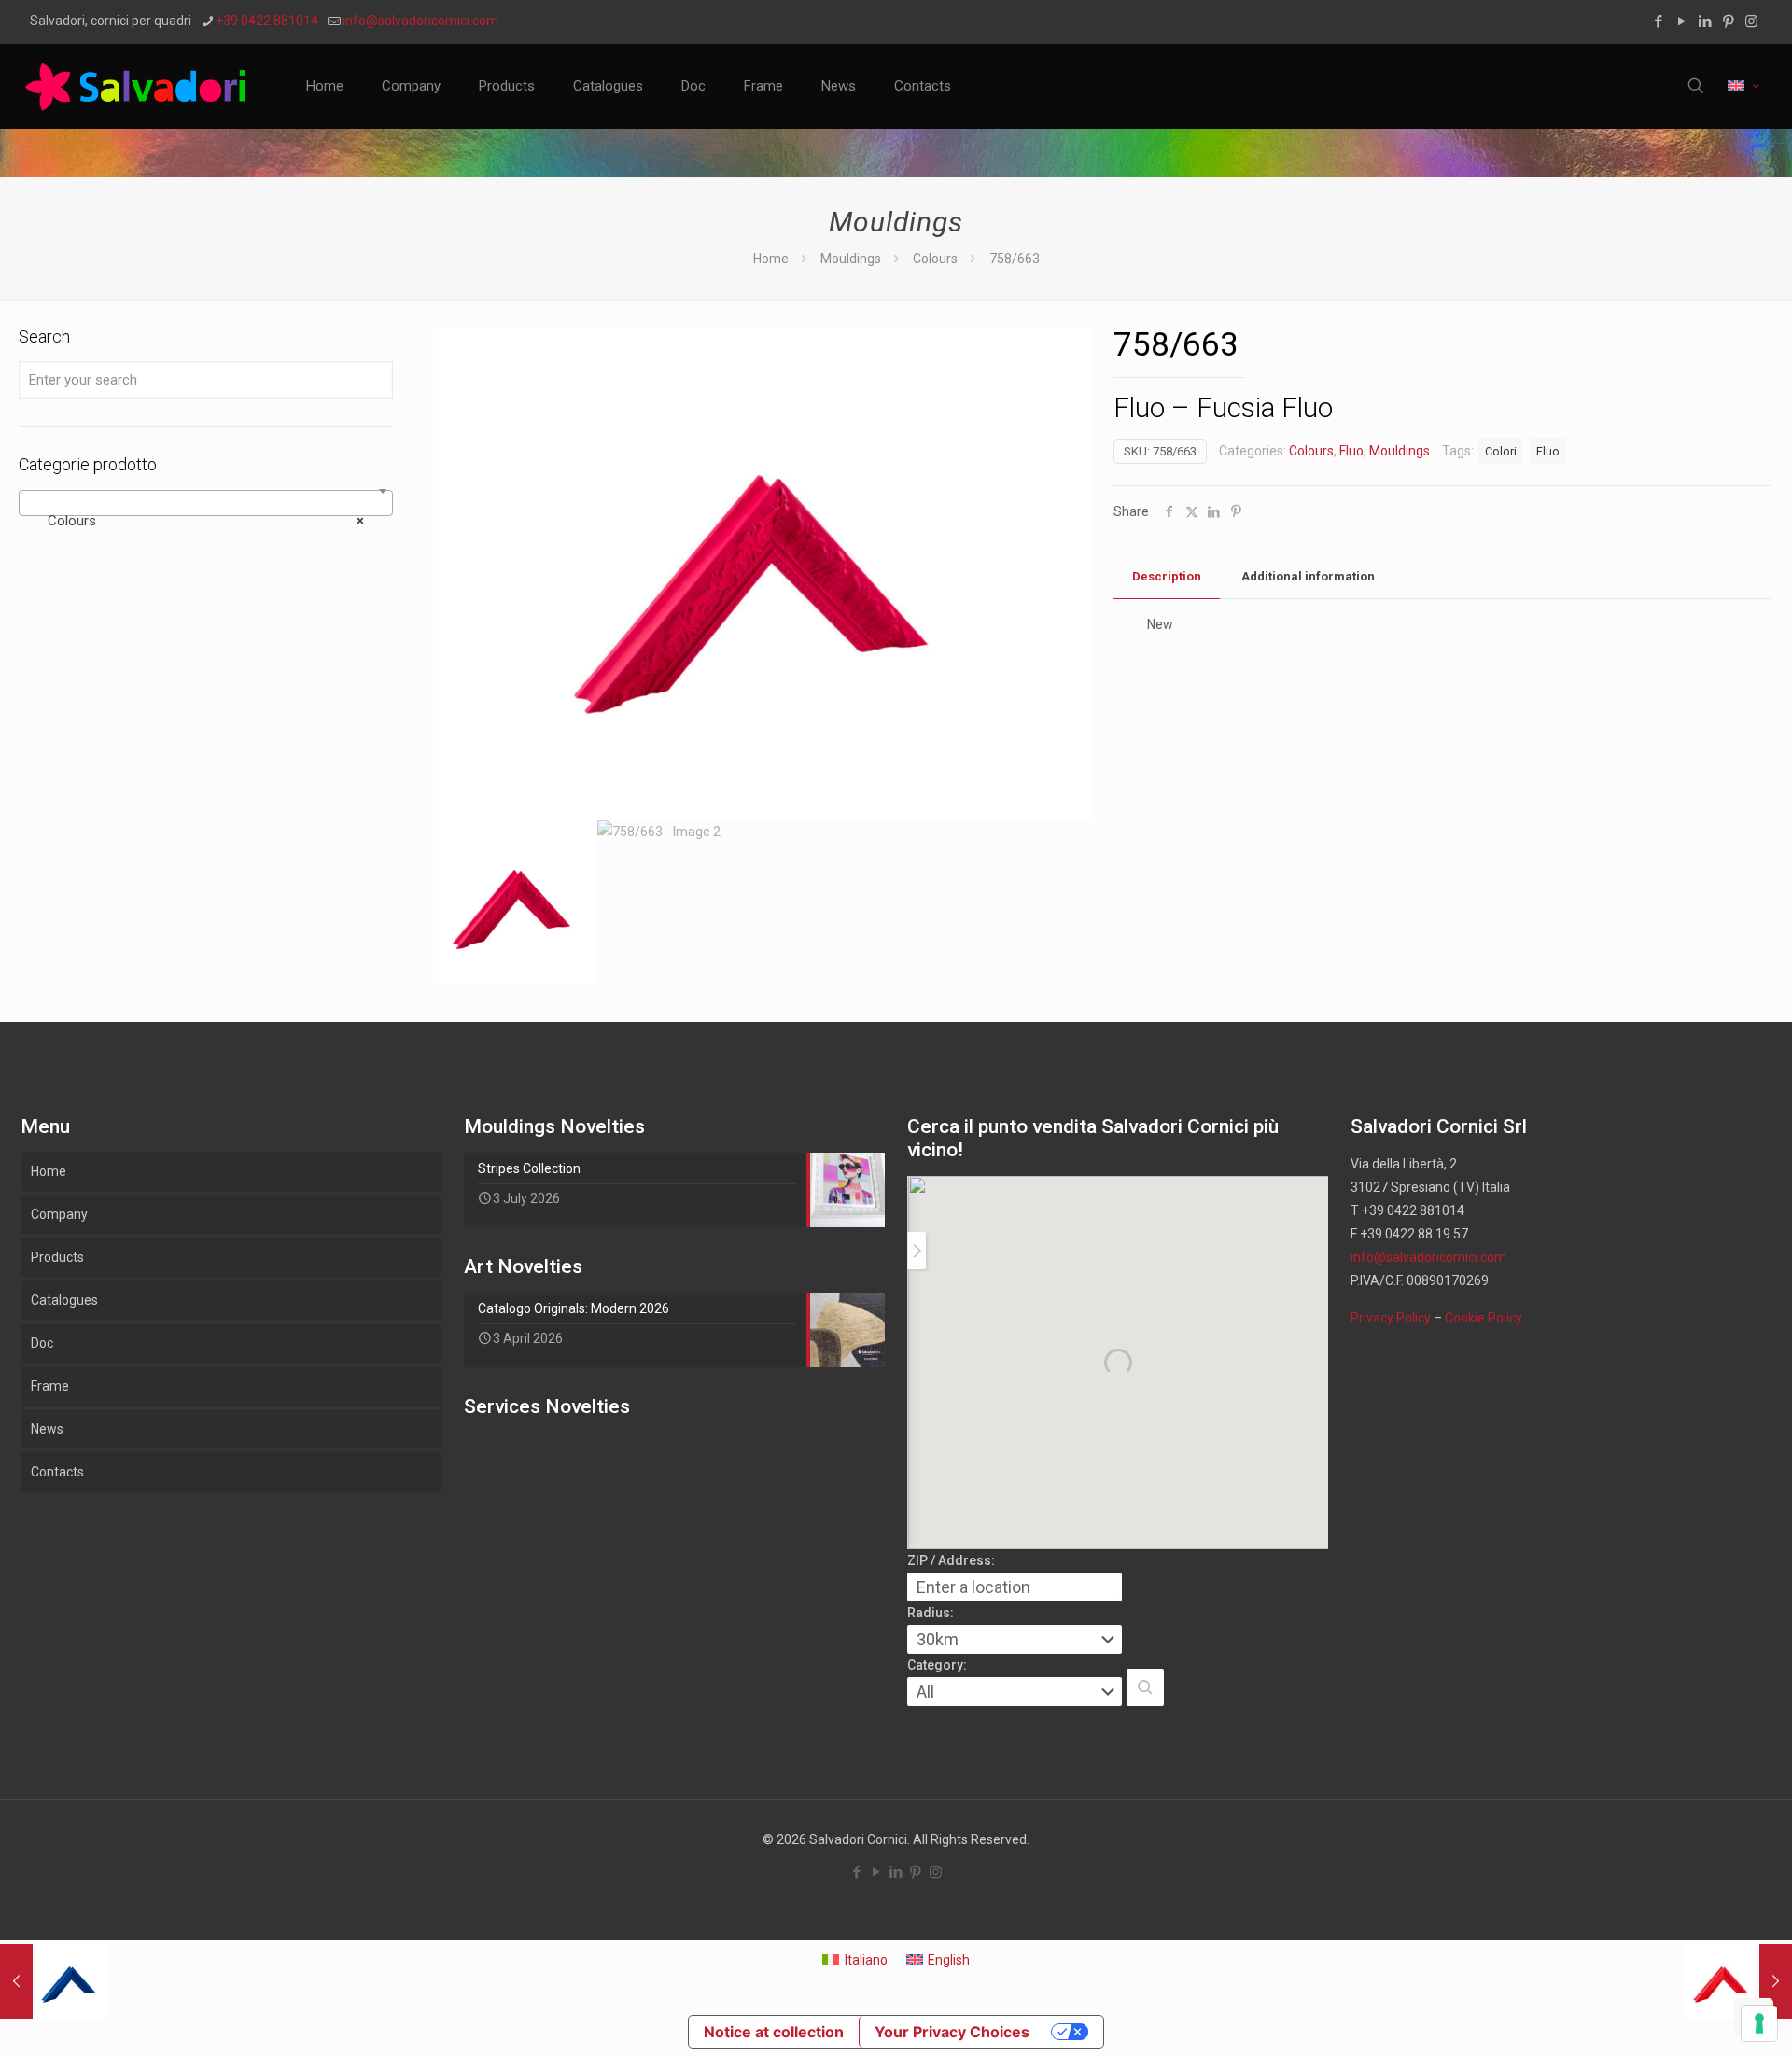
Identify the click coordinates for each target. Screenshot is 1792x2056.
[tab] (1167, 577)
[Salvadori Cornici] (139, 86)
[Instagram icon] (1751, 21)
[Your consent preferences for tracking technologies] (1759, 2023)
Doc (42, 1343)
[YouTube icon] (1681, 21)
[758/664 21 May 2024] (54, 1981)
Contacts (57, 1472)
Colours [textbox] (200, 521)
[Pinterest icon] (1728, 21)
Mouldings (851, 259)
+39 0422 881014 (267, 21)
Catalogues (64, 1300)
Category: (937, 1665)
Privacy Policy (1391, 1318)
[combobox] (206, 503)
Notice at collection (774, 2032)
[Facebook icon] (1658, 21)
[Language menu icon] (1743, 86)
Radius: (931, 1613)
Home (771, 259)
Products (57, 1257)
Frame (50, 1386)
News (47, 1429)
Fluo (1351, 451)
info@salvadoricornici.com (420, 21)
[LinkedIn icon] (1705, 21)
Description (1167, 576)
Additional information (1308, 576)
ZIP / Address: (951, 1560)
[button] (1145, 1687)
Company (59, 1214)
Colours (935, 259)
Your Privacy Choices (952, 2032)
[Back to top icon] (1702, 2018)
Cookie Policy (1484, 1318)
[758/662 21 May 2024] (1738, 1981)
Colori (1501, 451)
